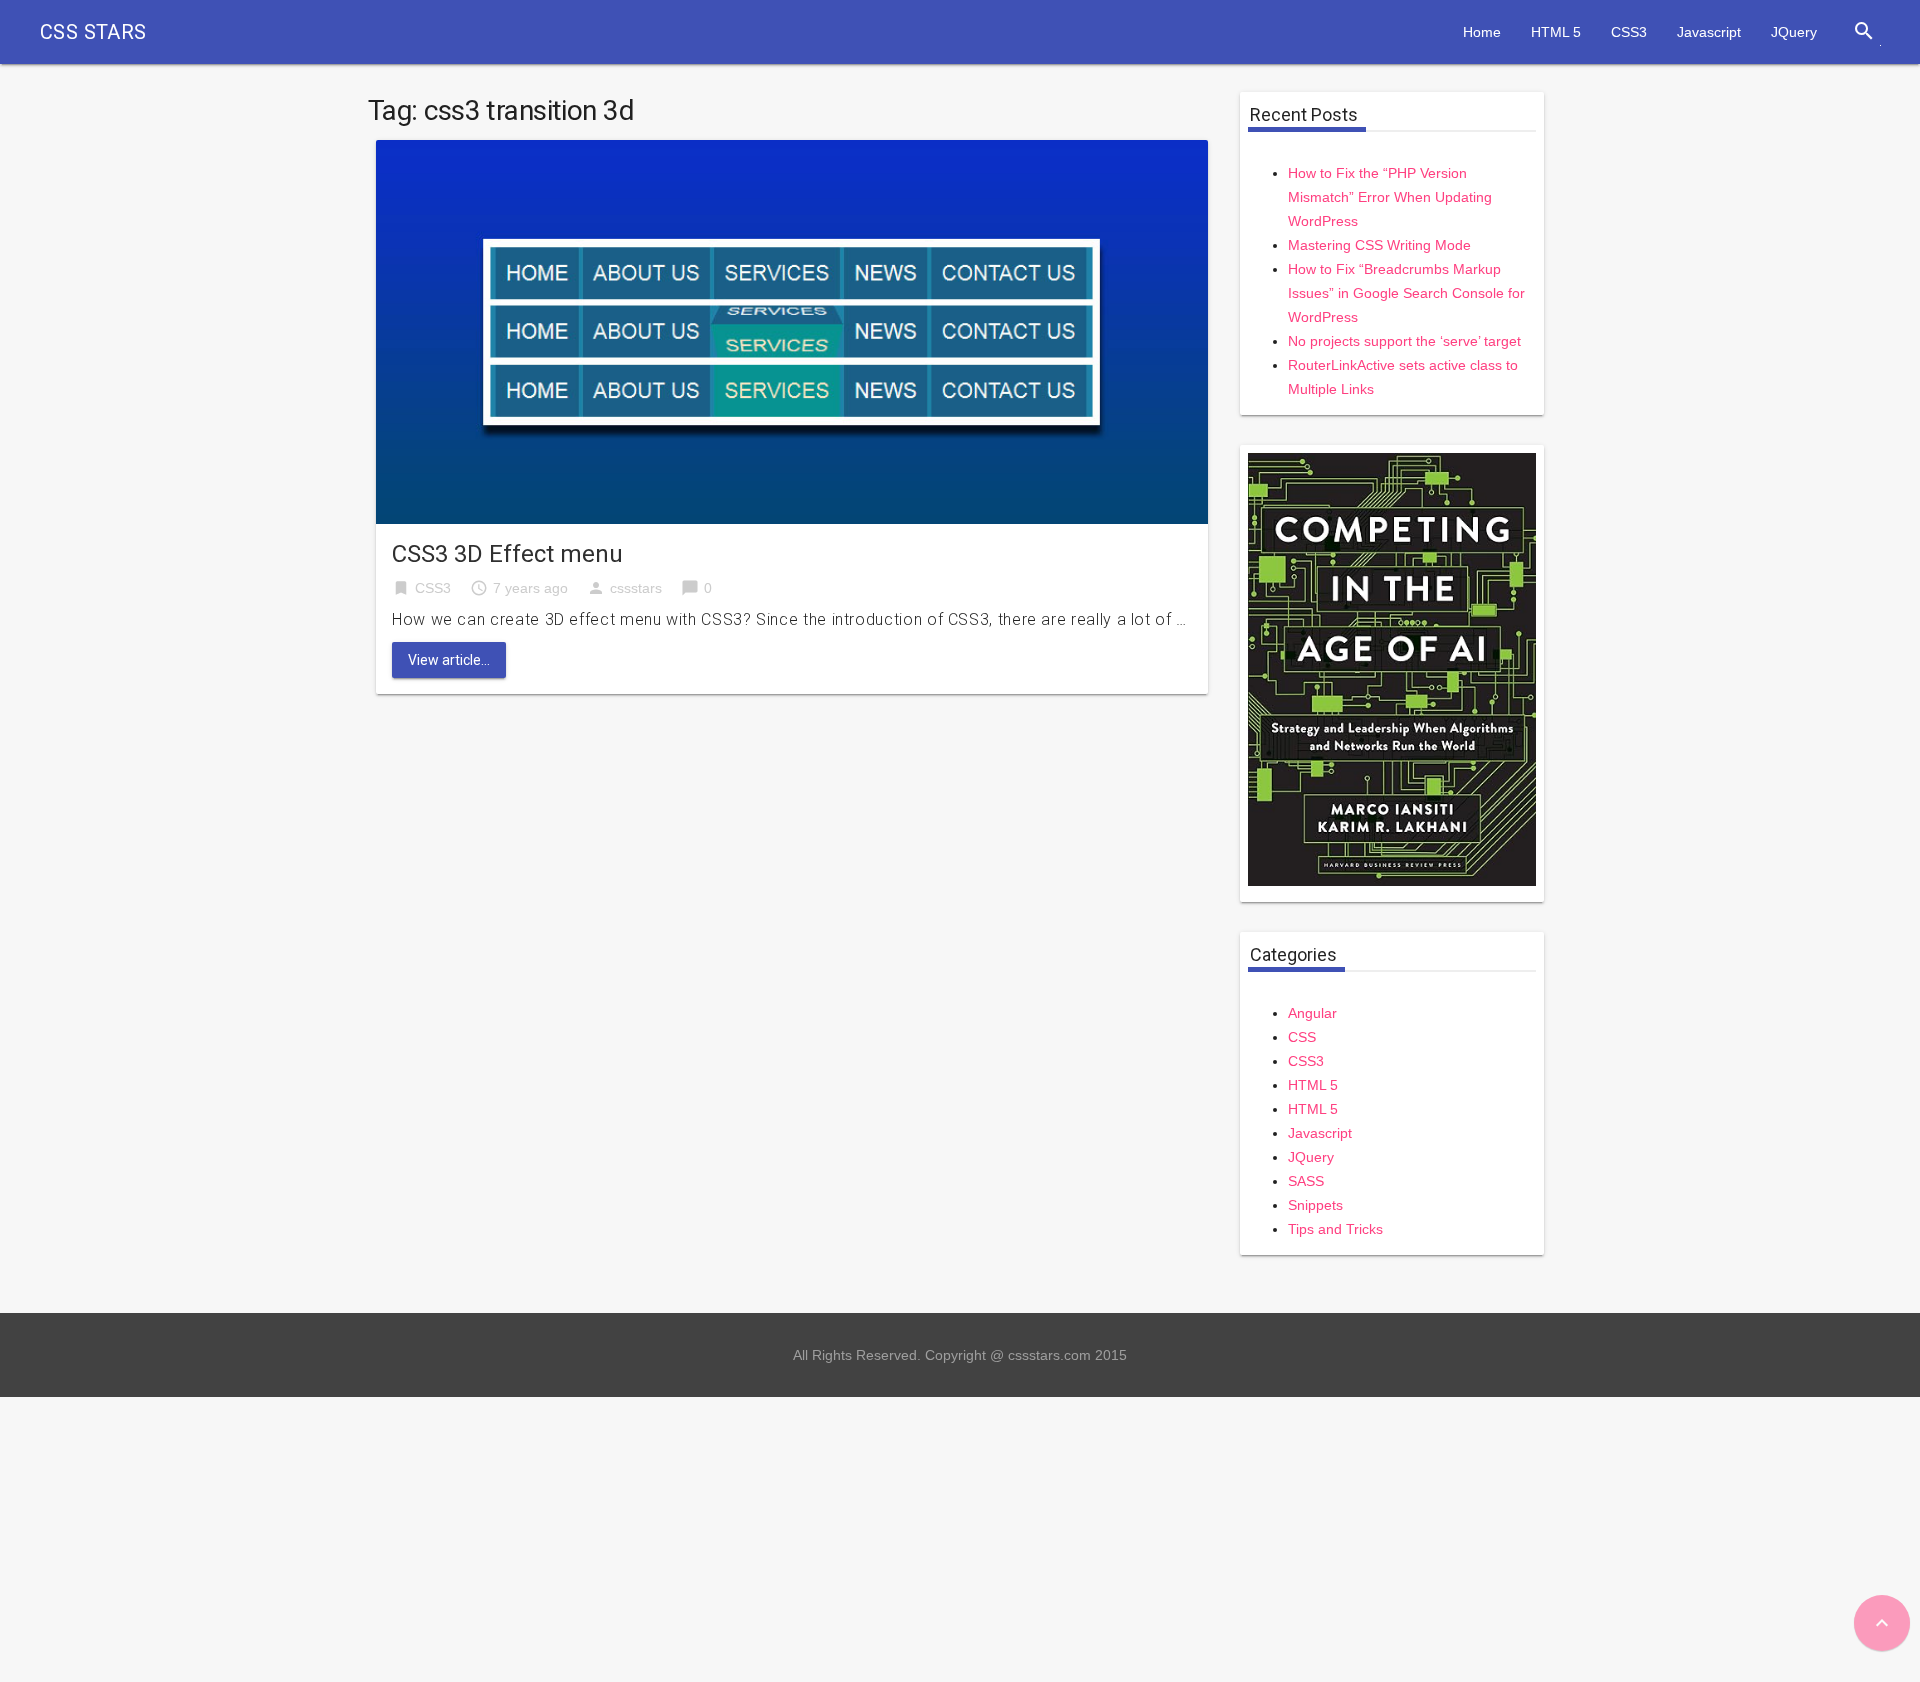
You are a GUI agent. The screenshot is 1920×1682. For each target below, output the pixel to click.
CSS (1302, 1037)
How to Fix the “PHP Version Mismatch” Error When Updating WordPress (1390, 197)
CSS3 (1629, 32)
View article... (449, 660)
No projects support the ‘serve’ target (1404, 341)
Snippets (1315, 1205)
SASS (1306, 1181)
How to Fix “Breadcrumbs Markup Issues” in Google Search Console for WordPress (1406, 293)
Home (1482, 32)
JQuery (1794, 32)
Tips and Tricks (1335, 1229)
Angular (1312, 1013)
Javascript (1709, 32)
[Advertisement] (600, 1537)
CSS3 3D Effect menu (507, 554)
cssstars (636, 588)
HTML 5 (1556, 32)
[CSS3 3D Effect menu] (792, 330)
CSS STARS (93, 32)
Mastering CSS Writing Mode (1379, 245)
